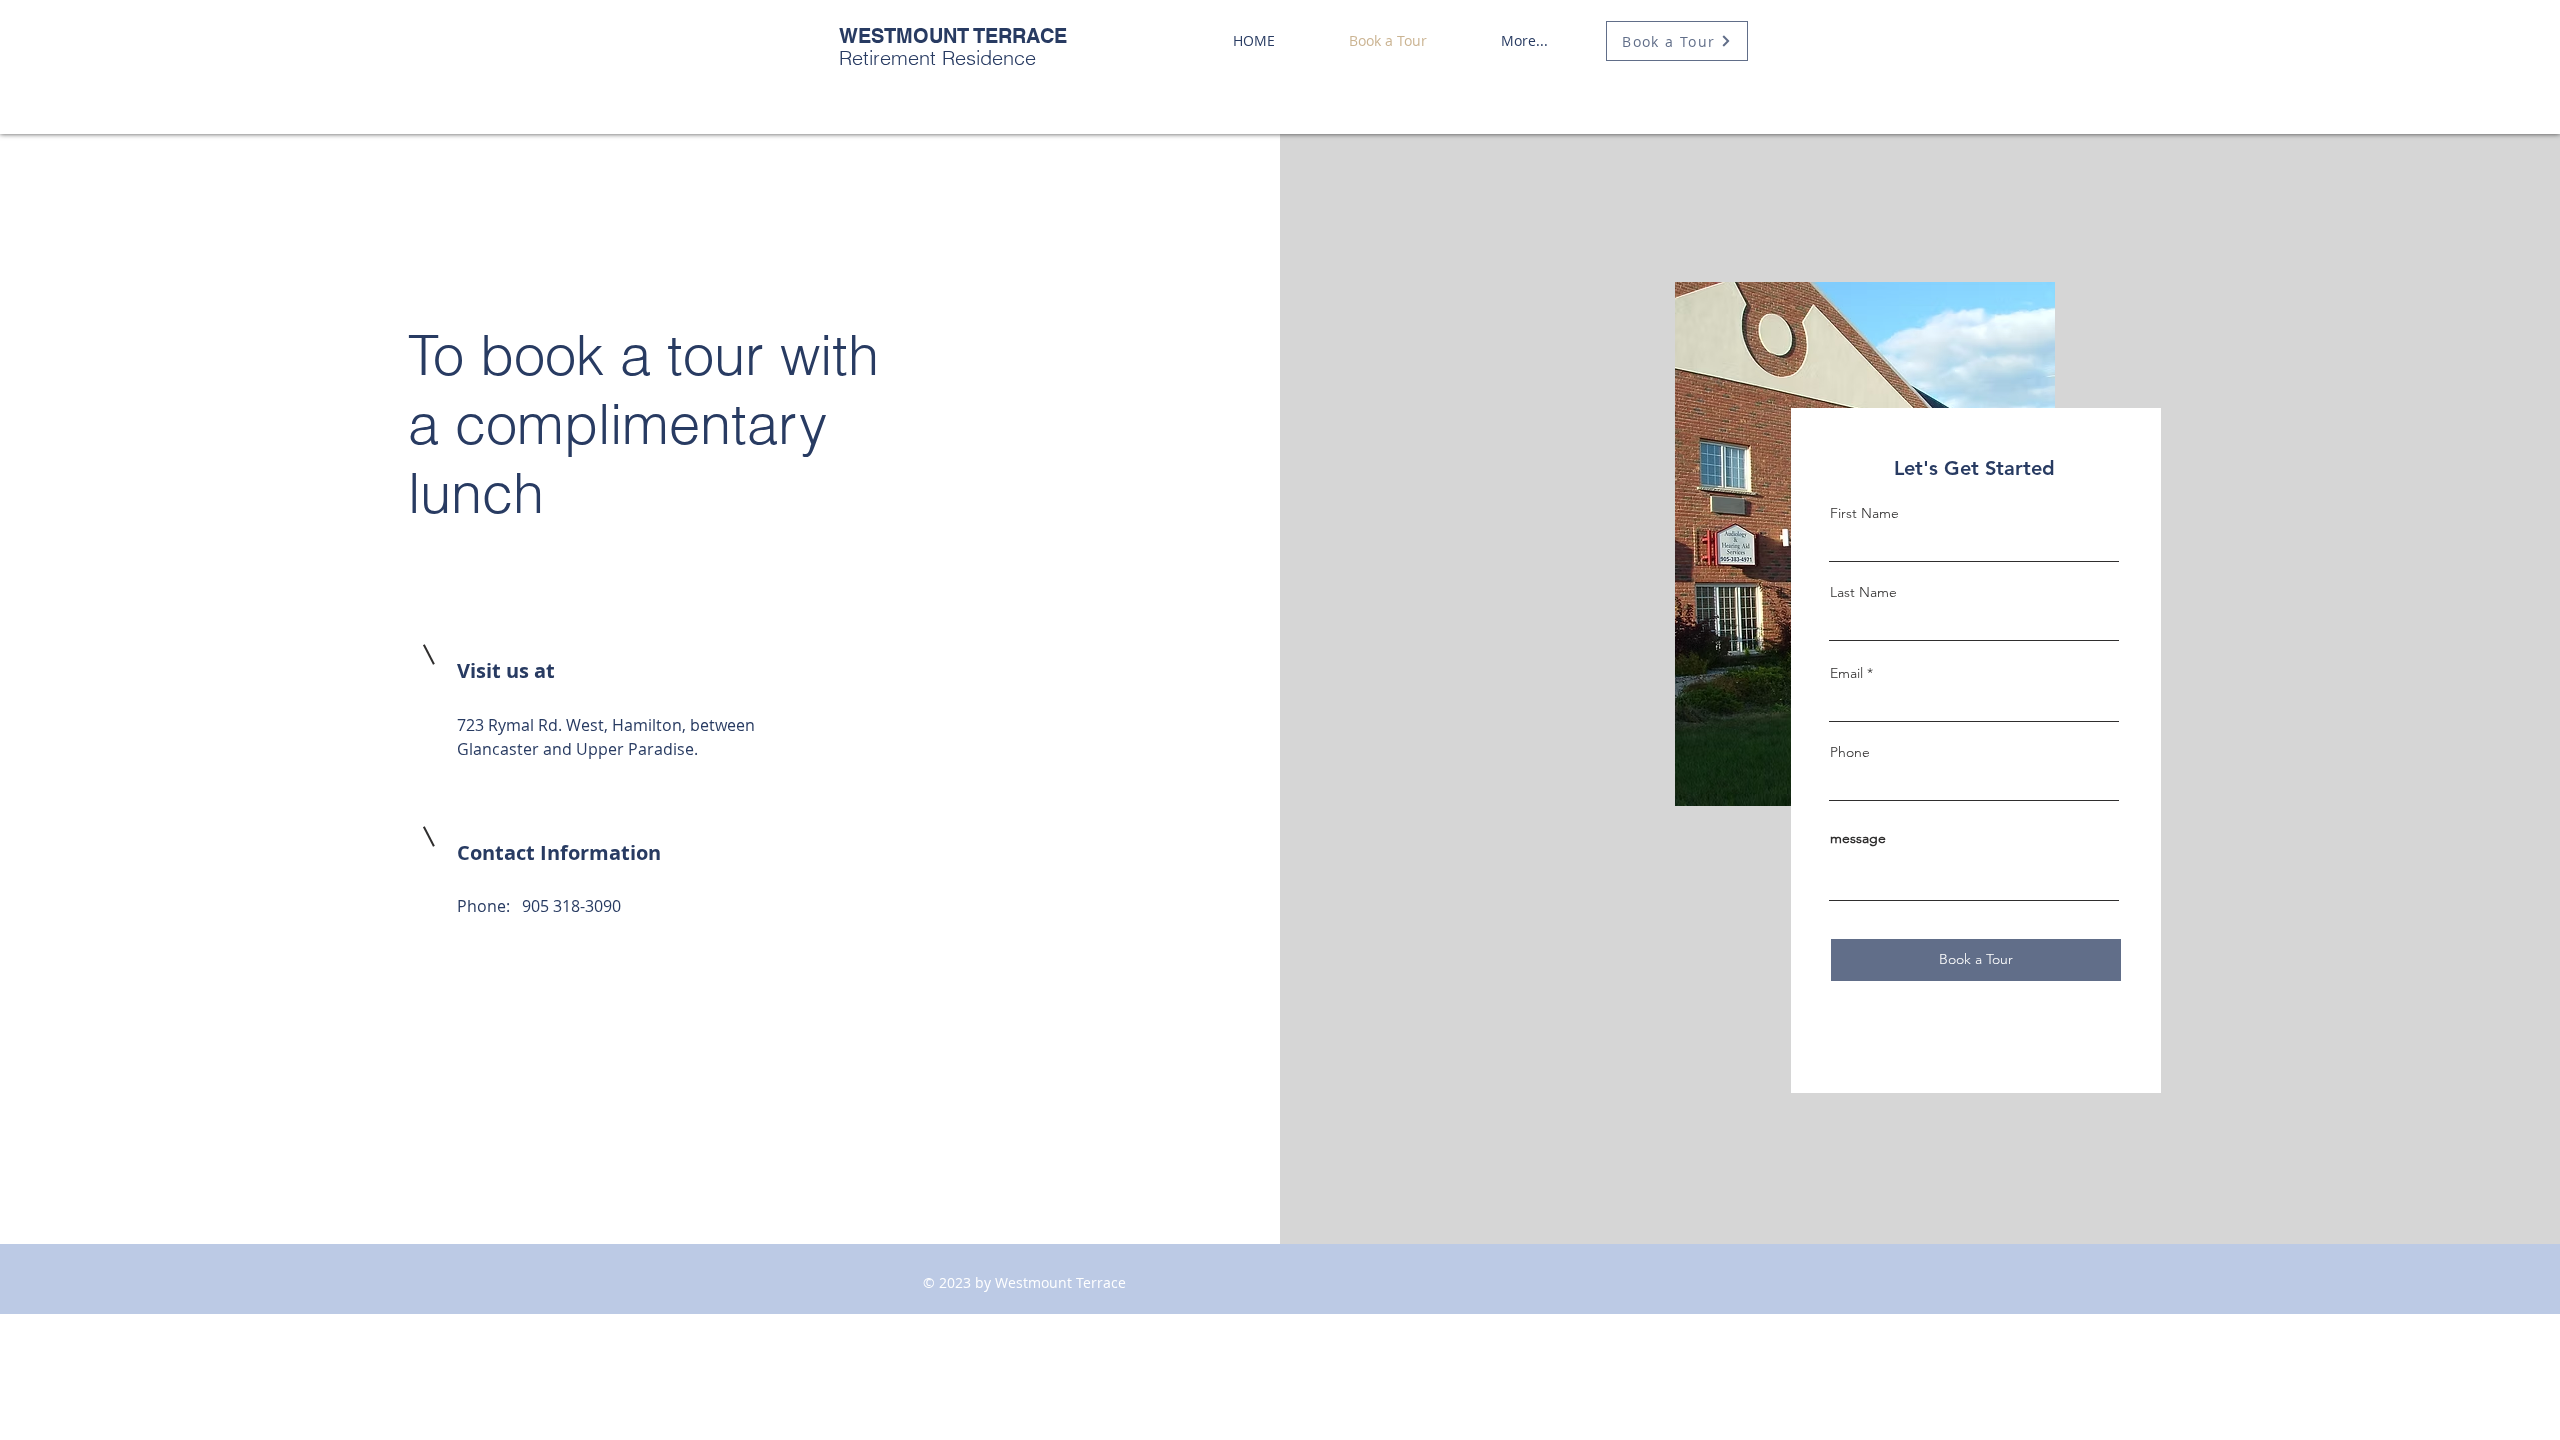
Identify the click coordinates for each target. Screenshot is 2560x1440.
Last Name (1863, 592)
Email (1846, 673)
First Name (1864, 513)
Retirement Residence (953, 47)
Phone (1850, 752)
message (1858, 838)
